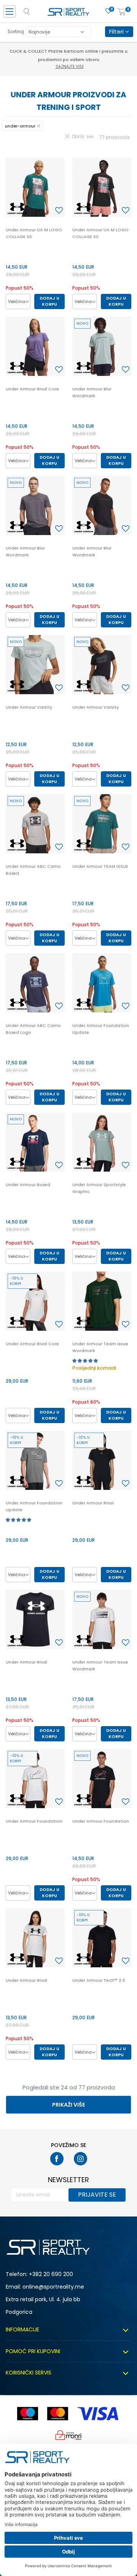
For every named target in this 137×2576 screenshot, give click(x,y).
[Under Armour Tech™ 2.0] (102, 1938)
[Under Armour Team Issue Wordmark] (102, 1301)
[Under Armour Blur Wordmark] (102, 346)
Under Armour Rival (93, 1503)
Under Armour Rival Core (32, 389)
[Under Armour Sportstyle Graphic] (102, 1142)
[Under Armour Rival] (102, 1460)
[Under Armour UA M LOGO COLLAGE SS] (35, 187)
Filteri (117, 31)
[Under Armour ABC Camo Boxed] (35, 824)
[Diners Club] (68, 2435)
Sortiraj (16, 31)
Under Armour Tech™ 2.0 (99, 1980)
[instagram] (80, 2159)
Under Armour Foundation (34, 1821)
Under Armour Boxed (28, 1185)
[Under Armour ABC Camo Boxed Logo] (35, 983)
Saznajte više (70, 67)
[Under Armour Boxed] (35, 1142)
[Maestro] (28, 2414)
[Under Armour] (17, 208)
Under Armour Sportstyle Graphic (99, 1188)
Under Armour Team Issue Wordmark (100, 1347)
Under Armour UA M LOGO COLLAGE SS (34, 233)
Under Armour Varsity (29, 707)
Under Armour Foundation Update (101, 1029)
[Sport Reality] (68, 14)
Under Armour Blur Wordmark (92, 392)
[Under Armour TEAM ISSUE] (102, 824)
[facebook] (57, 2159)
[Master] (58, 2414)
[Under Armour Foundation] (35, 1779)
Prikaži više (68, 2105)
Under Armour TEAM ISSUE (100, 866)
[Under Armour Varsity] (35, 665)
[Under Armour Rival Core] (35, 346)
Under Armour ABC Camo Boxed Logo (33, 1029)
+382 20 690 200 (51, 2274)
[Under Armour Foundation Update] (102, 983)
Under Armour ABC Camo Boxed (33, 870)
